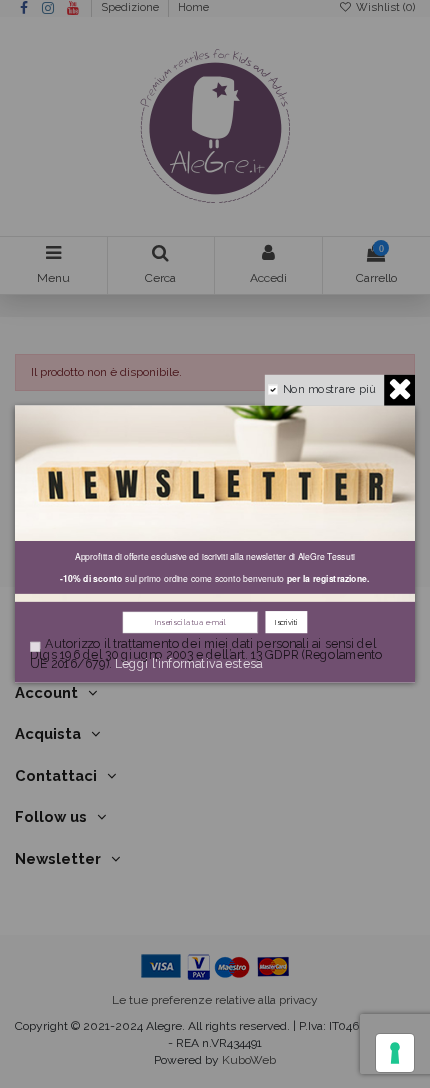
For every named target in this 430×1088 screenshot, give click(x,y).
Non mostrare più (329, 388)
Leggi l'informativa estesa (189, 663)
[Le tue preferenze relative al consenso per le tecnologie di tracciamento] (395, 1053)
